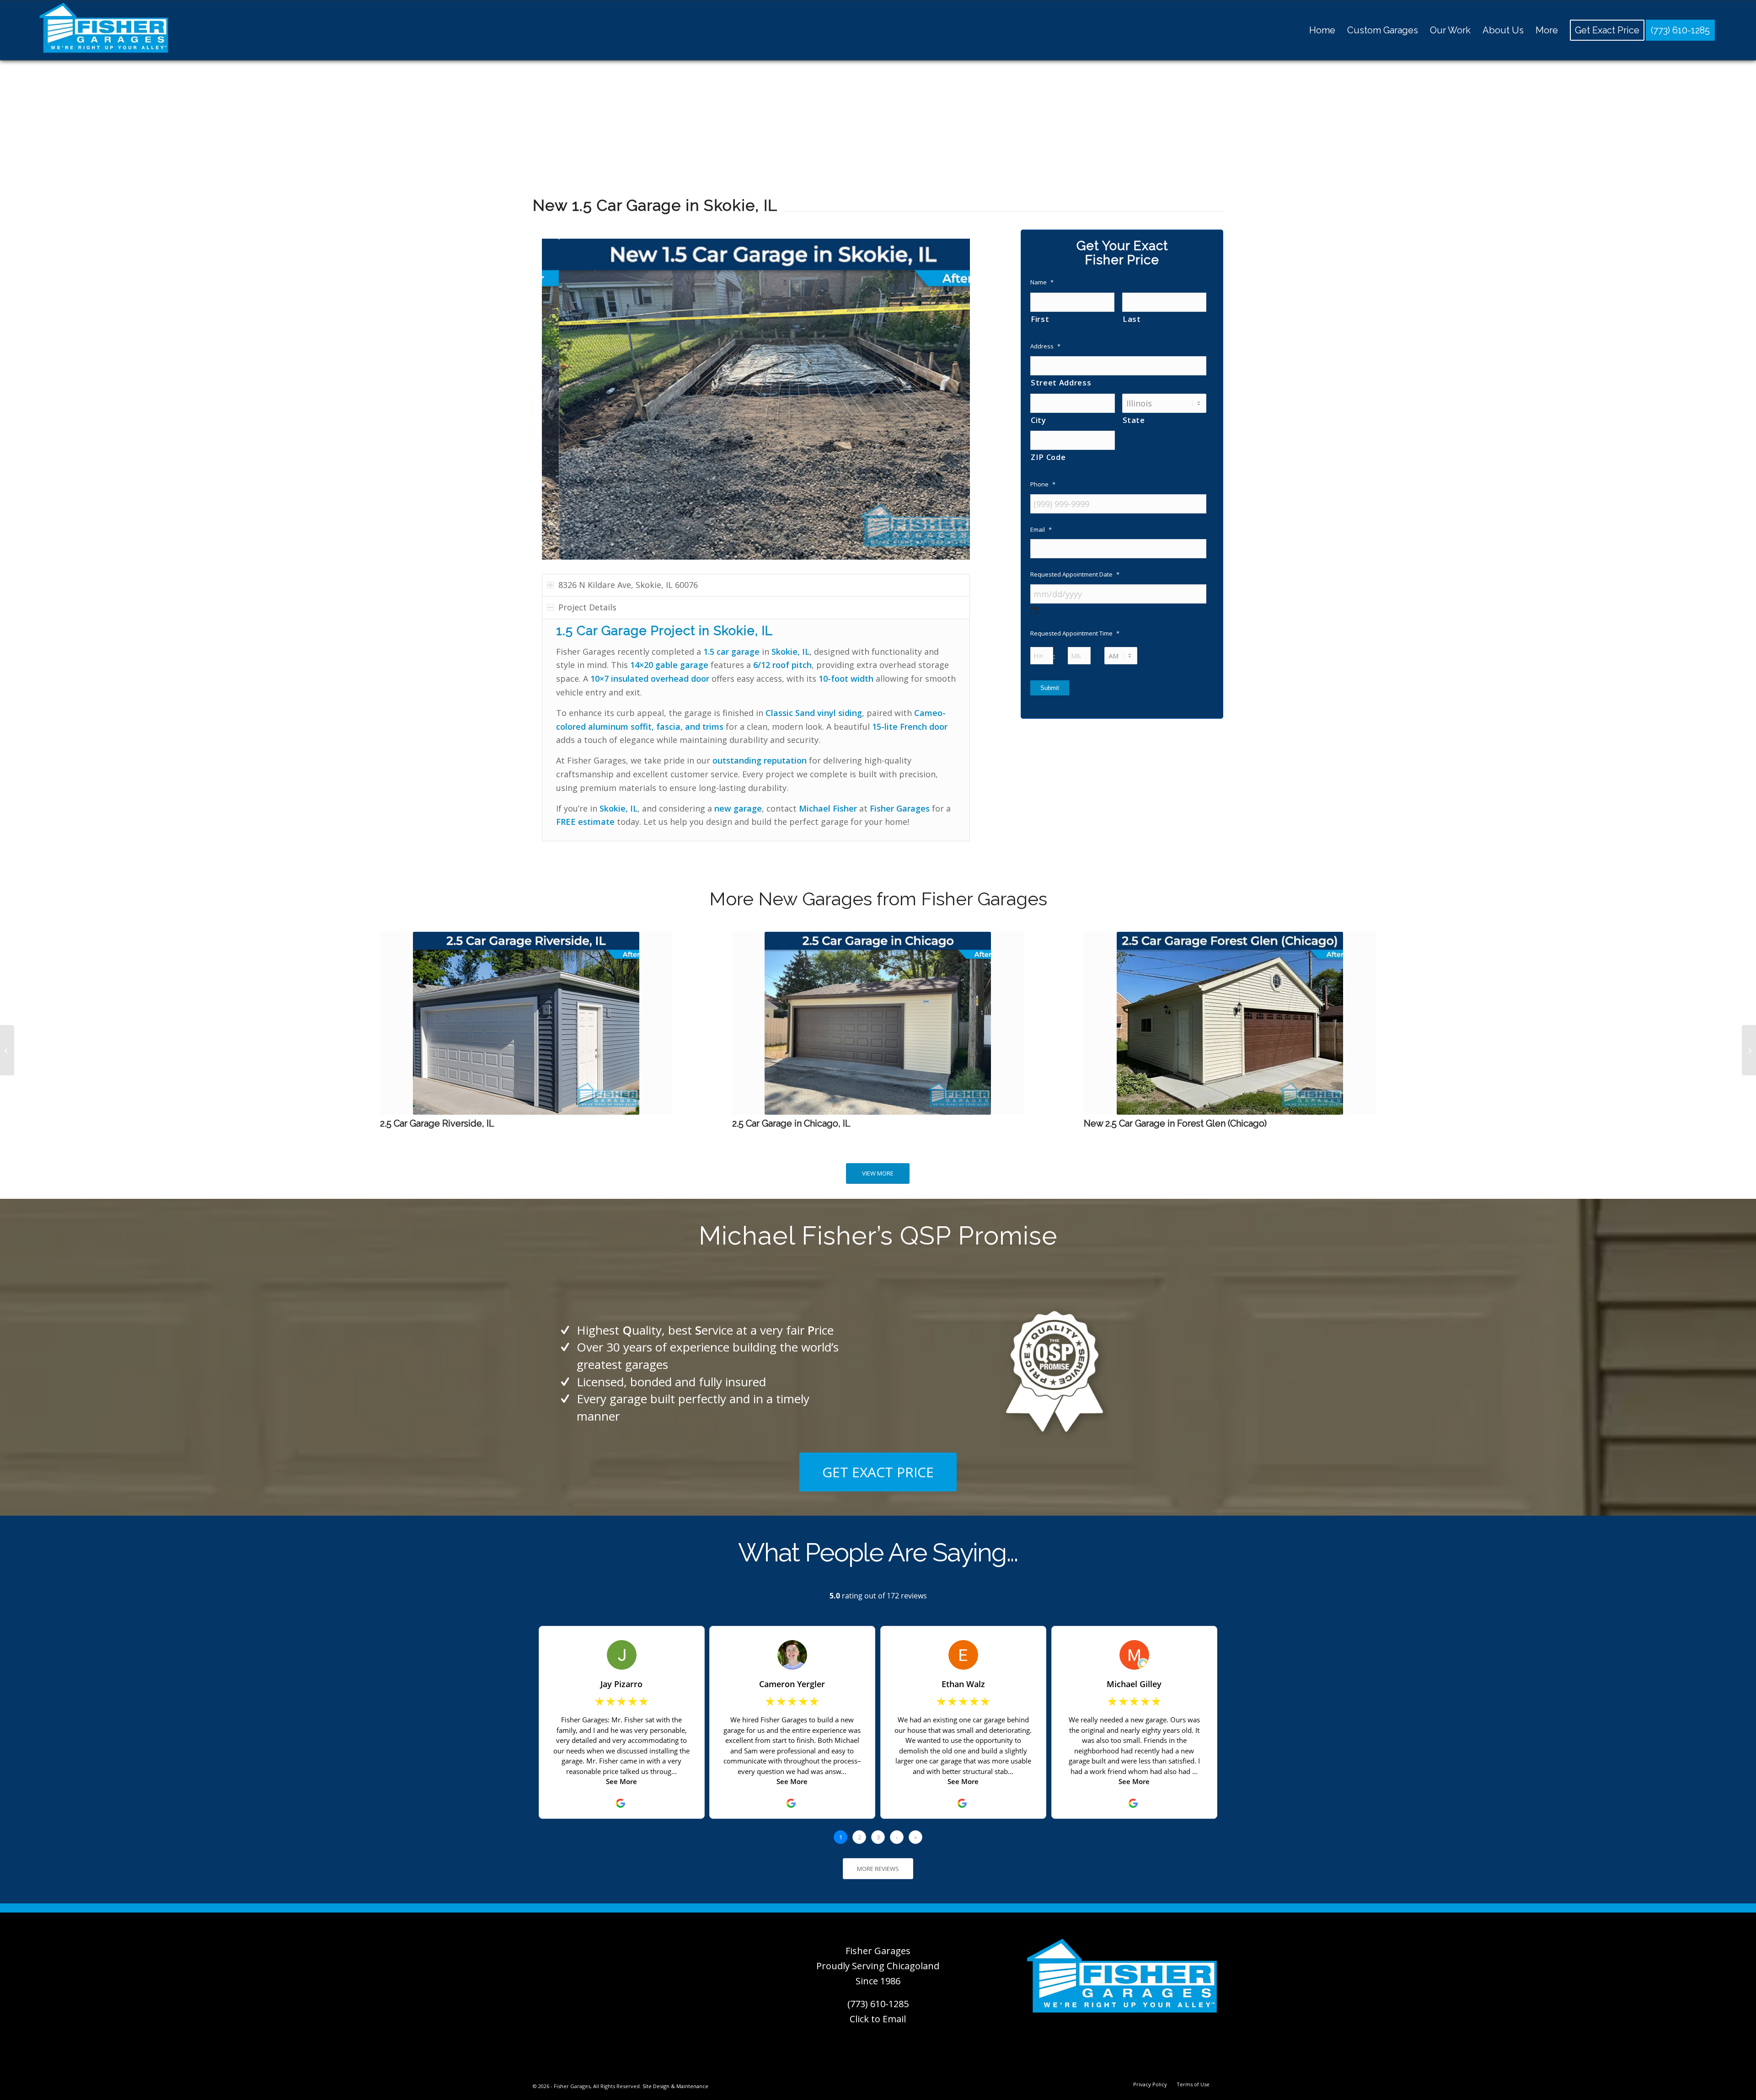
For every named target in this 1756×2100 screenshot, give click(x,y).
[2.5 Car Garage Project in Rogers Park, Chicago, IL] (7, 1050)
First (1040, 319)
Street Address (1061, 382)
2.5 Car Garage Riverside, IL (437, 1123)
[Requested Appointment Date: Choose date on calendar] (1035, 610)
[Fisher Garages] (104, 30)
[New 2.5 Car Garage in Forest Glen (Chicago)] (1230, 1023)
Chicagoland (913, 1966)
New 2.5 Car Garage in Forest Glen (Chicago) (1175, 1123)
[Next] (949, 399)
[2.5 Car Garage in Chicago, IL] (878, 1023)
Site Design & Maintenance (675, 2086)
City (1039, 420)
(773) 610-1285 (878, 2004)
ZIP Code (1048, 457)
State (1134, 420)
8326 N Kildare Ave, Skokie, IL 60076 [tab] (628, 585)
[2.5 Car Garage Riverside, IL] (526, 1023)
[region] (756, 730)
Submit (1050, 688)
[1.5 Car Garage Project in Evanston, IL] (1749, 1050)
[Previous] (562, 399)
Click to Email (878, 2019)
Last (1132, 319)
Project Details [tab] (587, 607)
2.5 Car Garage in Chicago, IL (791, 1123)
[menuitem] (1322, 30)
